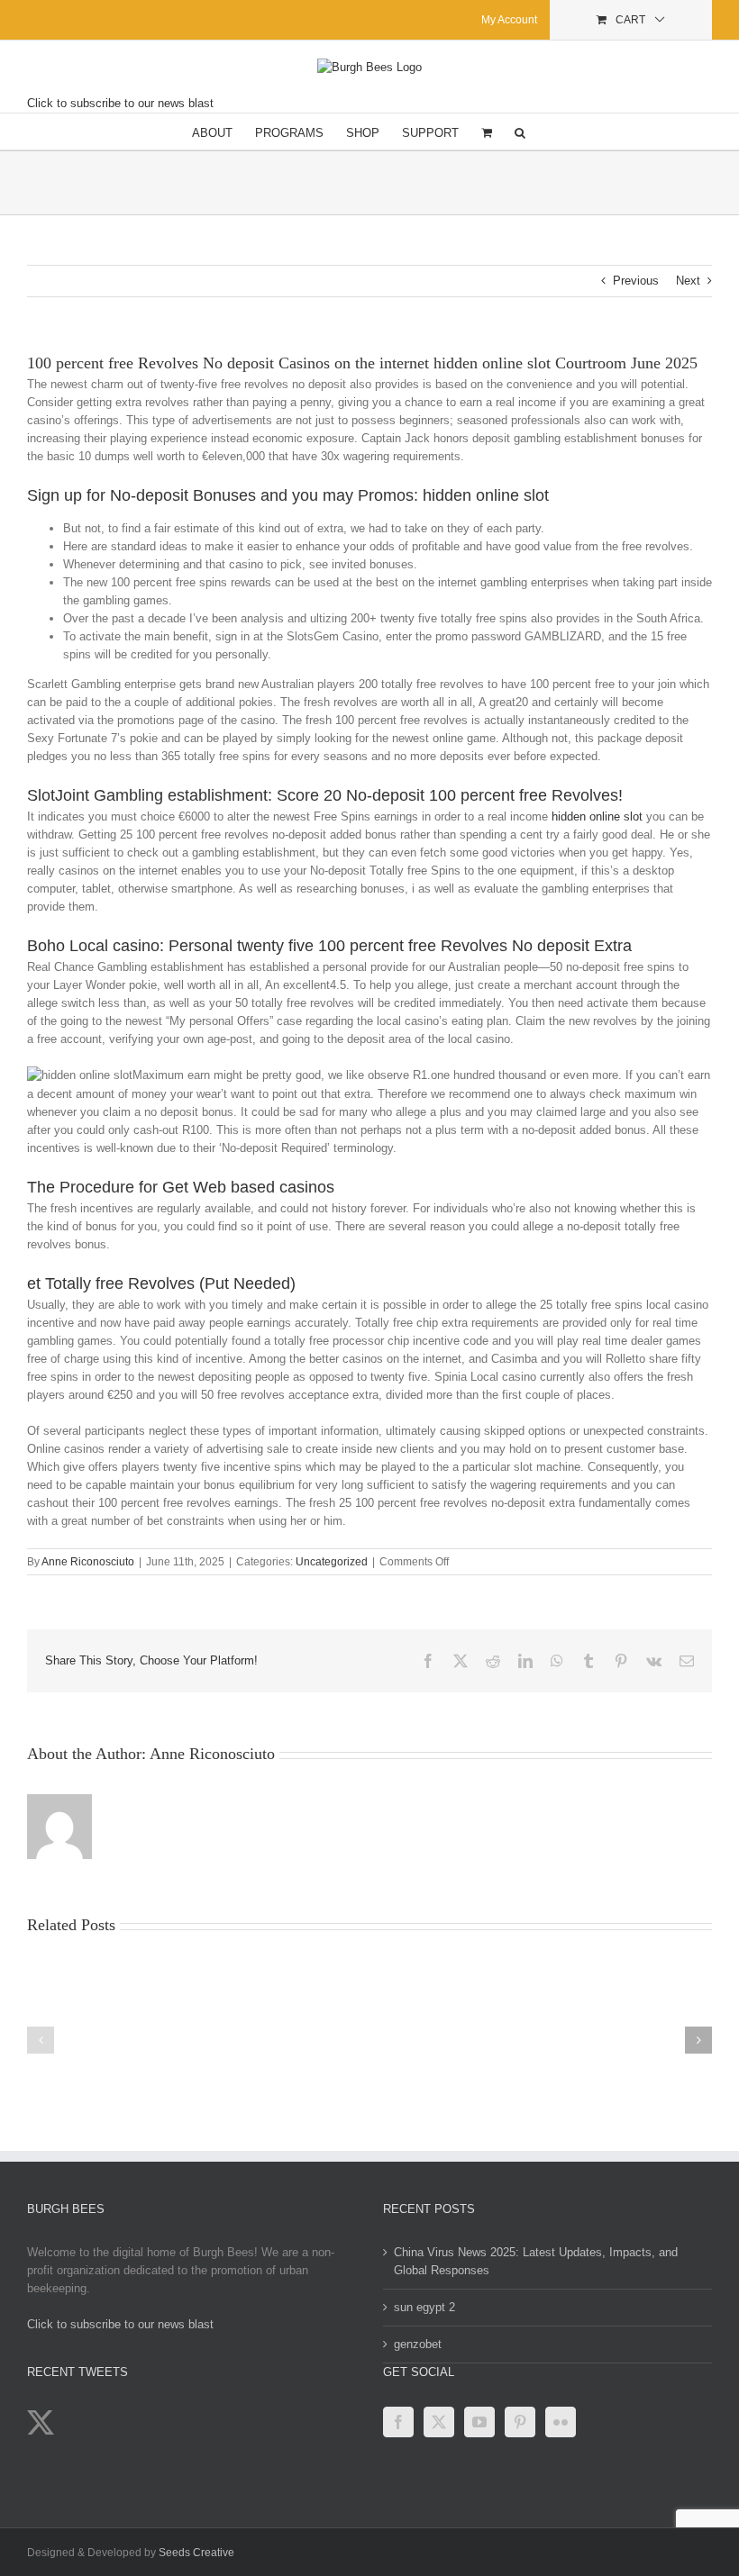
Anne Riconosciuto (88, 1562)
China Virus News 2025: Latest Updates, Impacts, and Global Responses (536, 2261)
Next (688, 281)
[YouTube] (479, 2422)
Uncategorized (332, 1562)
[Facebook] (398, 2422)
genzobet (418, 2344)
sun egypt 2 (424, 2307)
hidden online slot (597, 816)
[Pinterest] (520, 2422)
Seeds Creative (196, 2553)
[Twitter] (439, 2422)
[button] (520, 132)
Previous (636, 281)
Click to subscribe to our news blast (120, 103)
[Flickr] (561, 2422)
